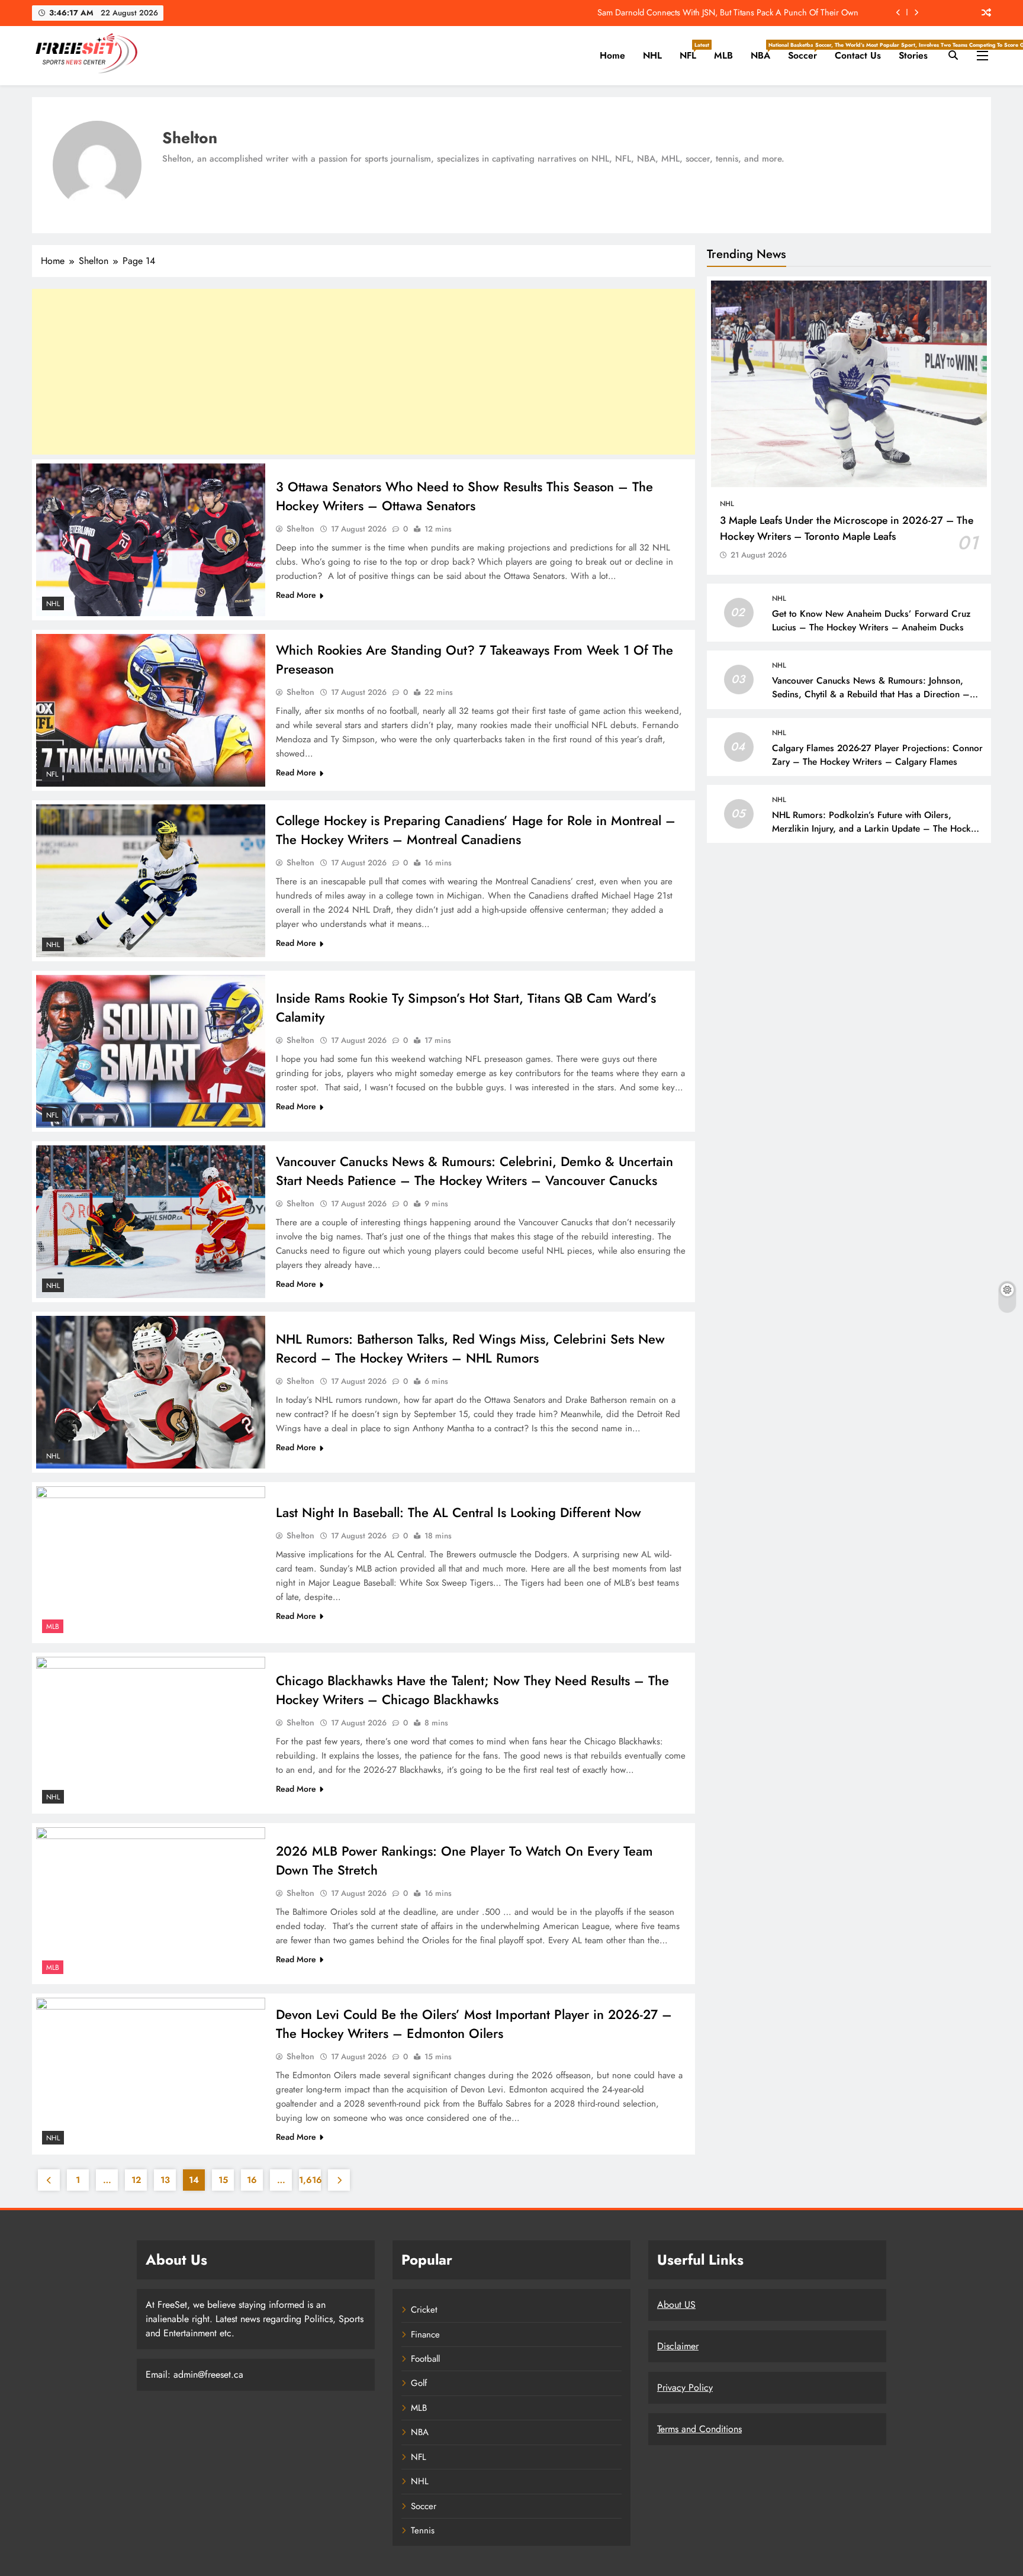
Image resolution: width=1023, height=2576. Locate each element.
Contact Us (858, 55)
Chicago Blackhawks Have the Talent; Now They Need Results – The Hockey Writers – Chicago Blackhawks (472, 1690)
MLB (723, 55)
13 (165, 2180)
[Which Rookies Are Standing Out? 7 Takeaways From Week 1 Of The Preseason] (151, 710)
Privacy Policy (685, 2387)
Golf (419, 2383)
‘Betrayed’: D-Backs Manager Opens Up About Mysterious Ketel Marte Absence (718, 12)
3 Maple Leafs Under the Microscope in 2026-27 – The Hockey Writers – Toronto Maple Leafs (847, 528)
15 (223, 2180)
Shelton (300, 529)
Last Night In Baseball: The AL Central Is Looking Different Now (459, 1512)
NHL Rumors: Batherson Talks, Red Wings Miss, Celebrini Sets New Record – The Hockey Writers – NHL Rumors (470, 1348)
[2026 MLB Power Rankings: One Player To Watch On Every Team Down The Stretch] (151, 1904)
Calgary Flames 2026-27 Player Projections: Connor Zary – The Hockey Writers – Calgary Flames (877, 755)
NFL (692, 51)
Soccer (807, 51)
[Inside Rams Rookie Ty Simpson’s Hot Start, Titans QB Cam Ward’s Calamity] (151, 1051)
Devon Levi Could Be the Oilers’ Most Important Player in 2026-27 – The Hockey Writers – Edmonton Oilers (474, 2024)
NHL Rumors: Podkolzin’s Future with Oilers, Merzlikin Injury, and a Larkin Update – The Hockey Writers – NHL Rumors (876, 829)
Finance (425, 2334)
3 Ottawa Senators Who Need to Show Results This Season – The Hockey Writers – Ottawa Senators (464, 496)
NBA (765, 51)
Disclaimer (678, 2346)
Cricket (424, 2310)
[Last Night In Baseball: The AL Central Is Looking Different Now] (151, 1563)
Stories (913, 55)
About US (676, 2305)
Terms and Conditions (699, 2429)
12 (136, 2180)
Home (612, 55)
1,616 (310, 2180)
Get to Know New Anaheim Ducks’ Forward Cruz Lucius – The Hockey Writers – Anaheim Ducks (871, 621)
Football (425, 2359)
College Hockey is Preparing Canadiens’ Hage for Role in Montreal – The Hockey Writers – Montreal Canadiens (476, 830)
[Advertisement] (363, 372)
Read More (296, 595)
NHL (652, 55)
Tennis (423, 2530)
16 (252, 2180)
